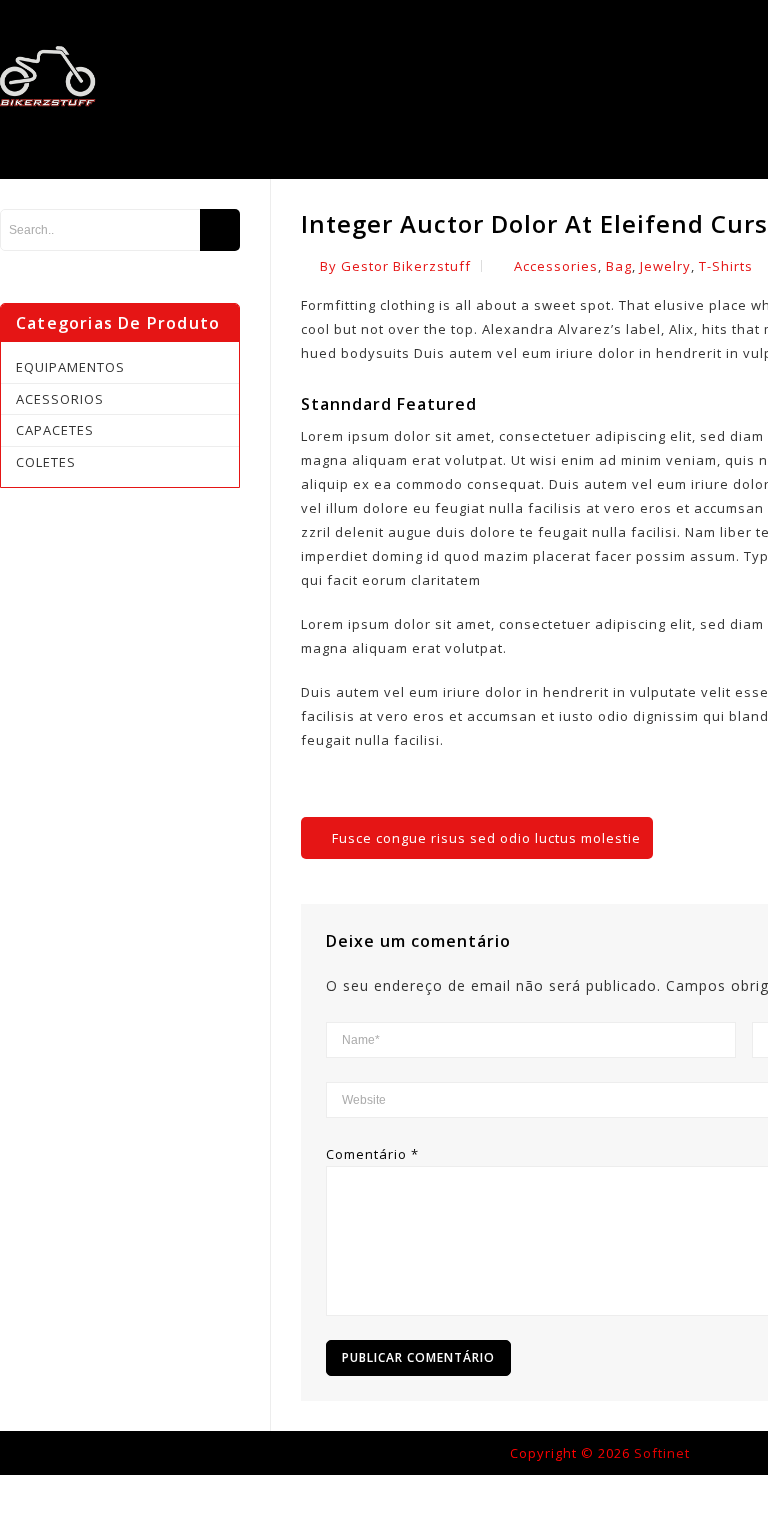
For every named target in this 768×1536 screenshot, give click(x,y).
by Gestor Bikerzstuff (395, 266)
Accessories (556, 266)
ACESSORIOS (60, 399)
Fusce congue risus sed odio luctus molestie (486, 838)
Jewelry (665, 266)
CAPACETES (55, 430)
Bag (619, 266)
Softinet (662, 1453)
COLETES (46, 462)
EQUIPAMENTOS (70, 367)
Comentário (372, 1154)
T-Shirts (726, 266)
